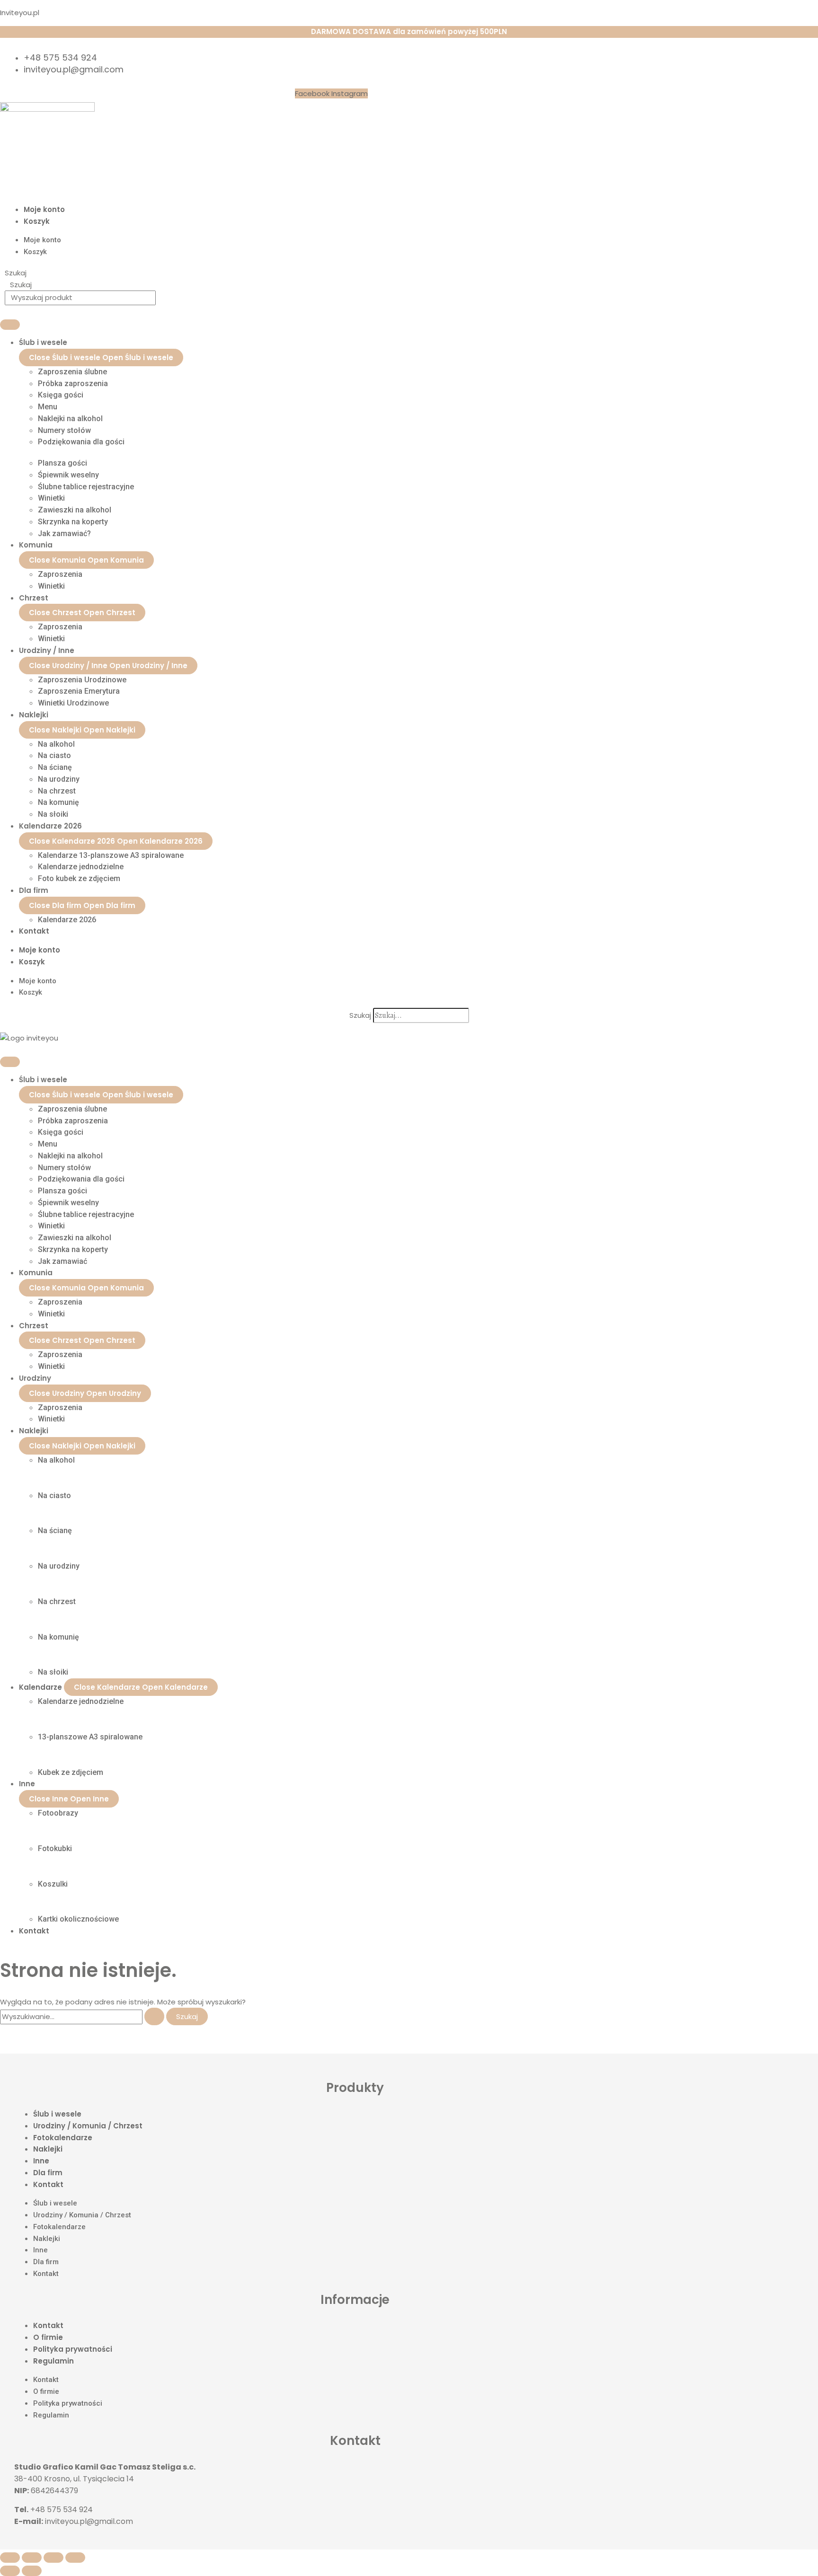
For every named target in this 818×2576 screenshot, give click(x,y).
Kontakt (48, 2184)
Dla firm (48, 2173)
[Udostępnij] (53, 2558)
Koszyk (37, 221)
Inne (41, 2161)
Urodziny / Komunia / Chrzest (88, 2126)
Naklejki (48, 2149)
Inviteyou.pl (20, 13)
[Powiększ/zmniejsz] (10, 2558)
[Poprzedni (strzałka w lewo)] (10, 2571)
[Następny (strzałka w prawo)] (32, 2571)
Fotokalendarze (63, 2138)
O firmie (48, 2337)
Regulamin (53, 2361)
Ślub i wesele (57, 2114)
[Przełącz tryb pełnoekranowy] (32, 2558)
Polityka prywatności (73, 2349)
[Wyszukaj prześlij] (154, 2016)
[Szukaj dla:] (83, 2016)
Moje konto (44, 209)
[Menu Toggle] (10, 325)
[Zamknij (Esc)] (75, 2558)
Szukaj (16, 273)
